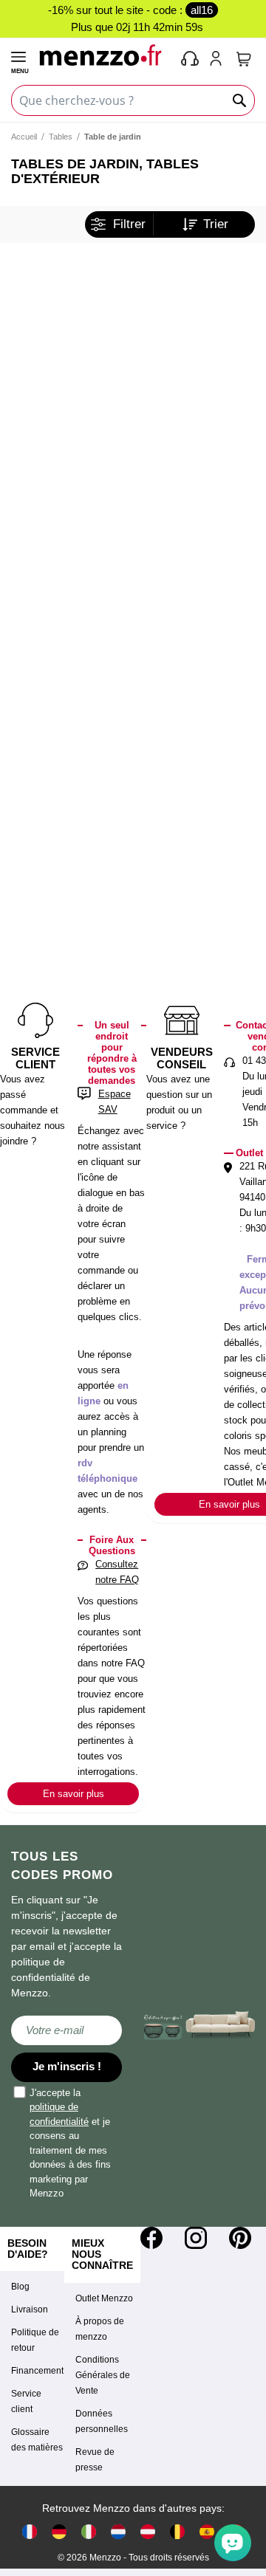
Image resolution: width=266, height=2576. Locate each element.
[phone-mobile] (191, 60)
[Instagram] (196, 2238)
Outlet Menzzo (104, 2298)
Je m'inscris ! (67, 2066)
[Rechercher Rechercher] (240, 100)
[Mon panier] (244, 59)
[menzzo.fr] (30, 2531)
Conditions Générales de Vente (103, 2375)
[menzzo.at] (148, 2531)
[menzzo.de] (59, 2531)
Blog (20, 2287)
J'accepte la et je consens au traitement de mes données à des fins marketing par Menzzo (70, 2143)
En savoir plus (74, 1794)
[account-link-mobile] (219, 60)
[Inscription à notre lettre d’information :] (66, 2030)
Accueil (24, 137)
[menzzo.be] (177, 2531)
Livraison (30, 2309)
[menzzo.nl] (118, 2531)
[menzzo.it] (89, 2531)
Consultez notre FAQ (117, 1572)
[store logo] (104, 55)
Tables (61, 137)
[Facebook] (151, 2238)
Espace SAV (115, 1102)
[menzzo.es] (207, 2531)
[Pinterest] (240, 2238)
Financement (37, 2371)
